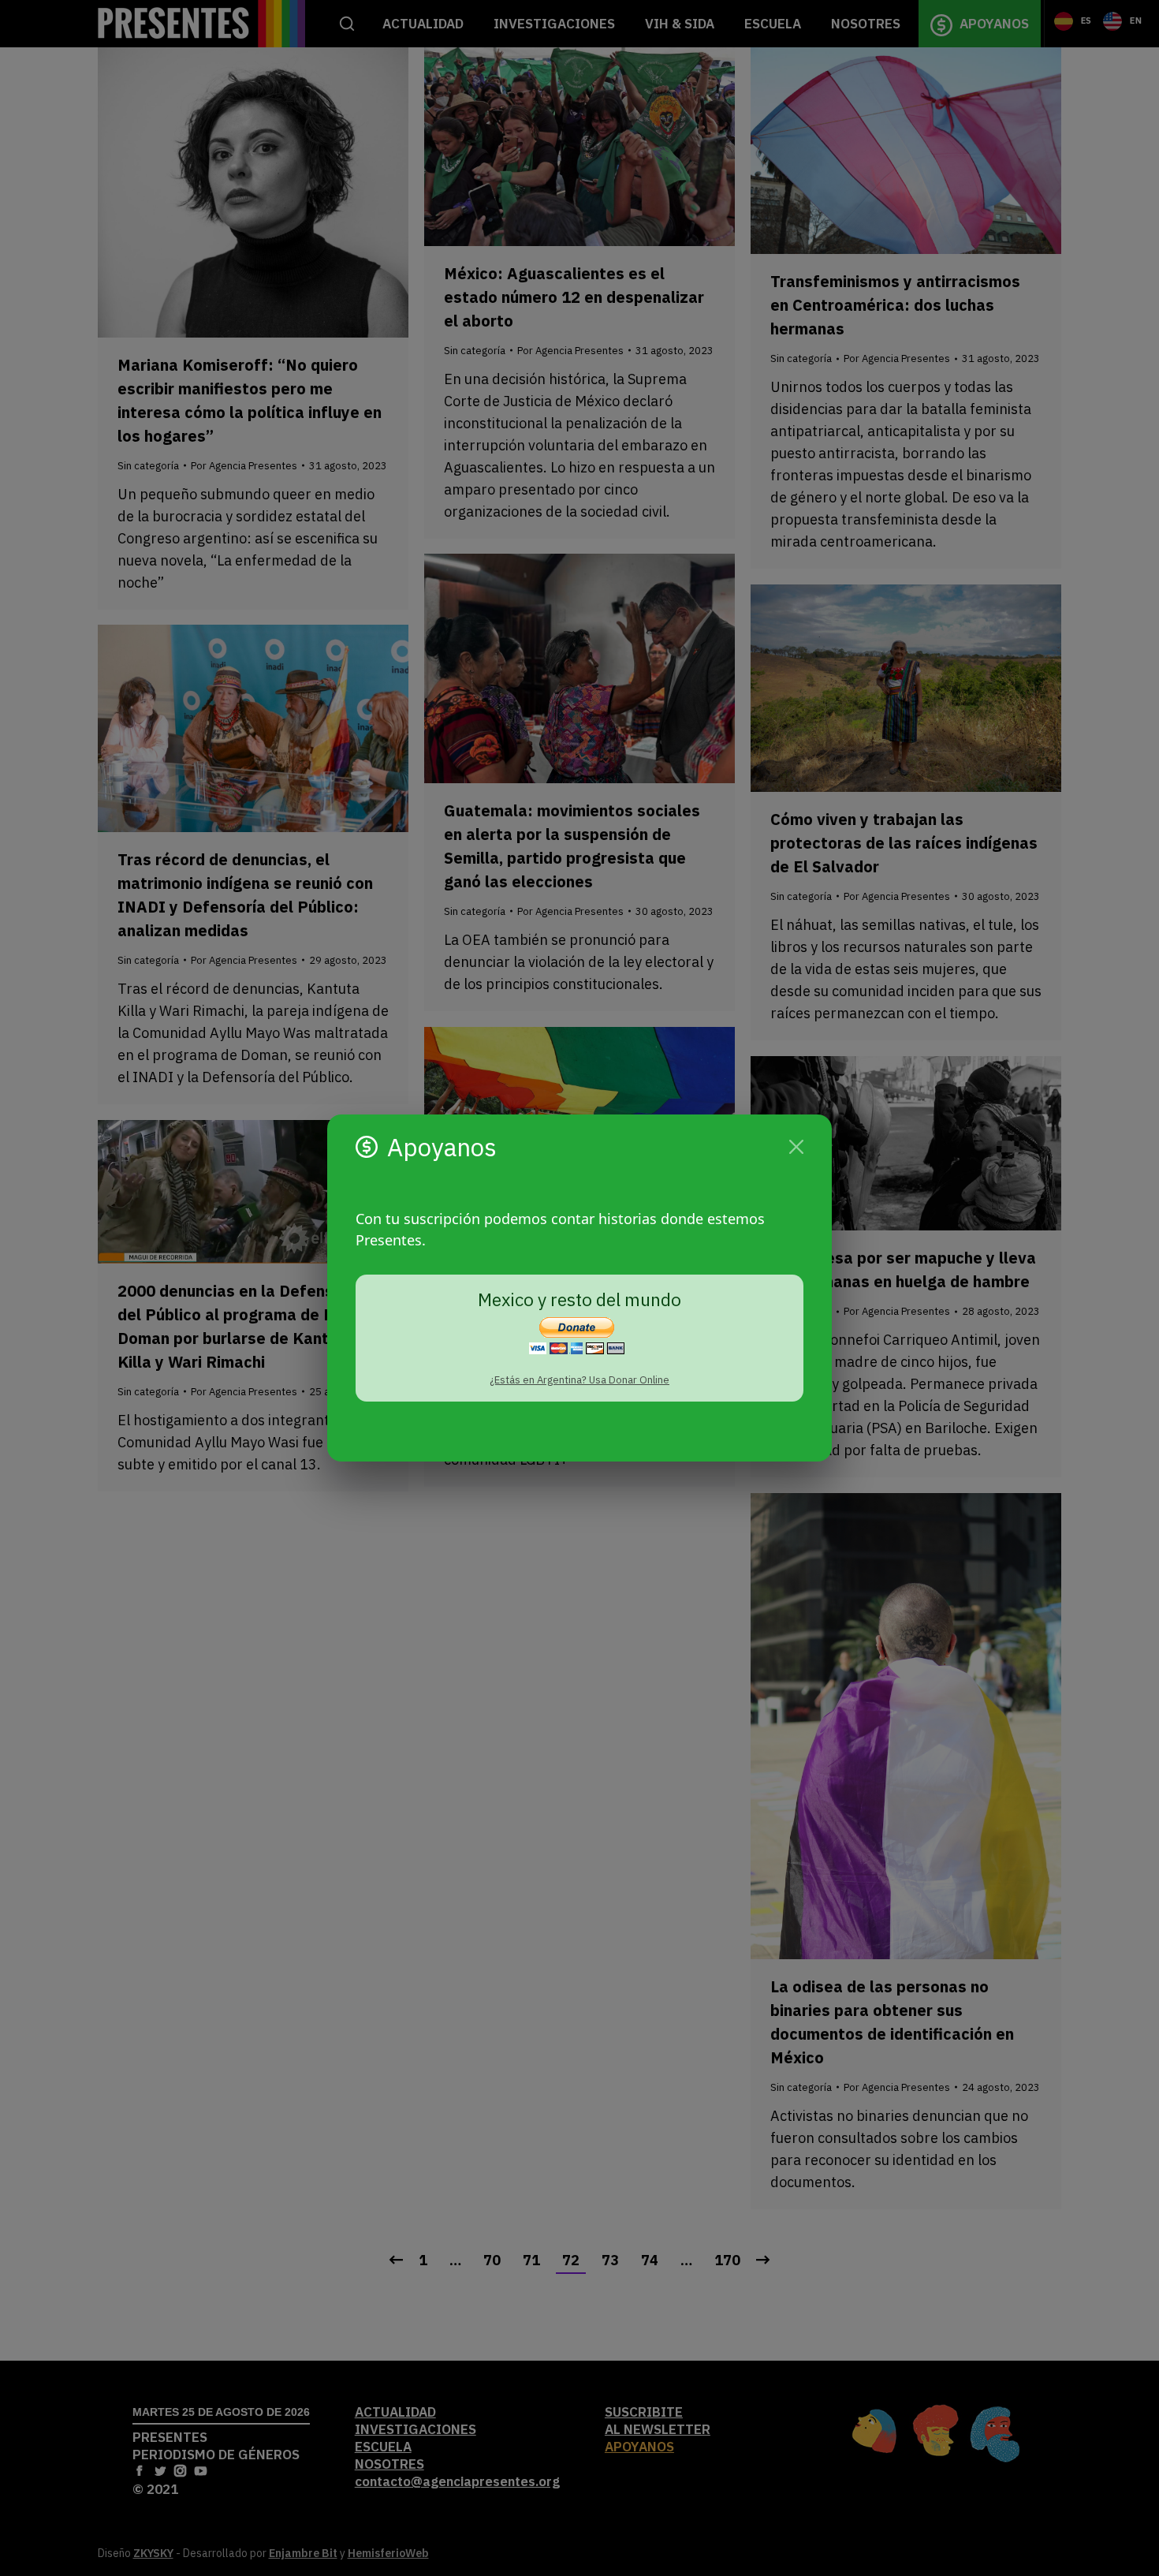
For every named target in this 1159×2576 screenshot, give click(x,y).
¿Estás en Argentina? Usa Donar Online (579, 1380)
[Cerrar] (796, 1147)
